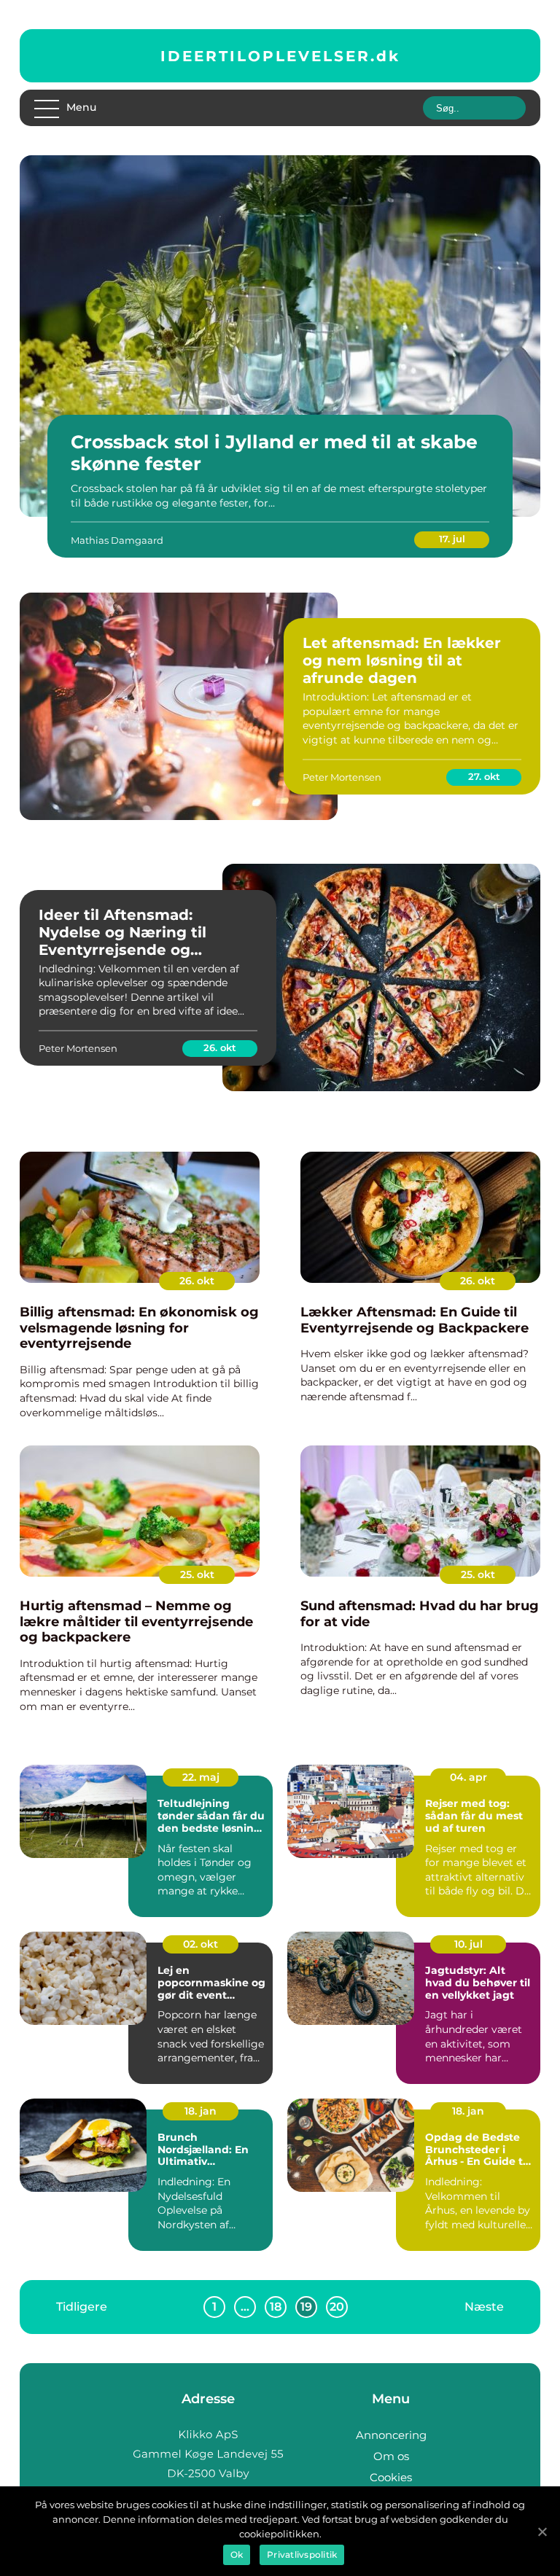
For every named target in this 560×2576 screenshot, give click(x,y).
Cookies (391, 2477)
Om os (391, 2456)
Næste (484, 2306)
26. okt (220, 1047)
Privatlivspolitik (302, 2554)
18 (276, 2307)
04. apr (468, 1777)
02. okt (201, 1944)
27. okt (484, 776)
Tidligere (82, 2306)
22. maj (201, 1777)
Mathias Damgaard (117, 540)
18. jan (201, 2111)
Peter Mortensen (342, 777)
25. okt (197, 1574)
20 (337, 2307)
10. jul (468, 1944)
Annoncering (391, 2435)
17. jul (452, 539)
